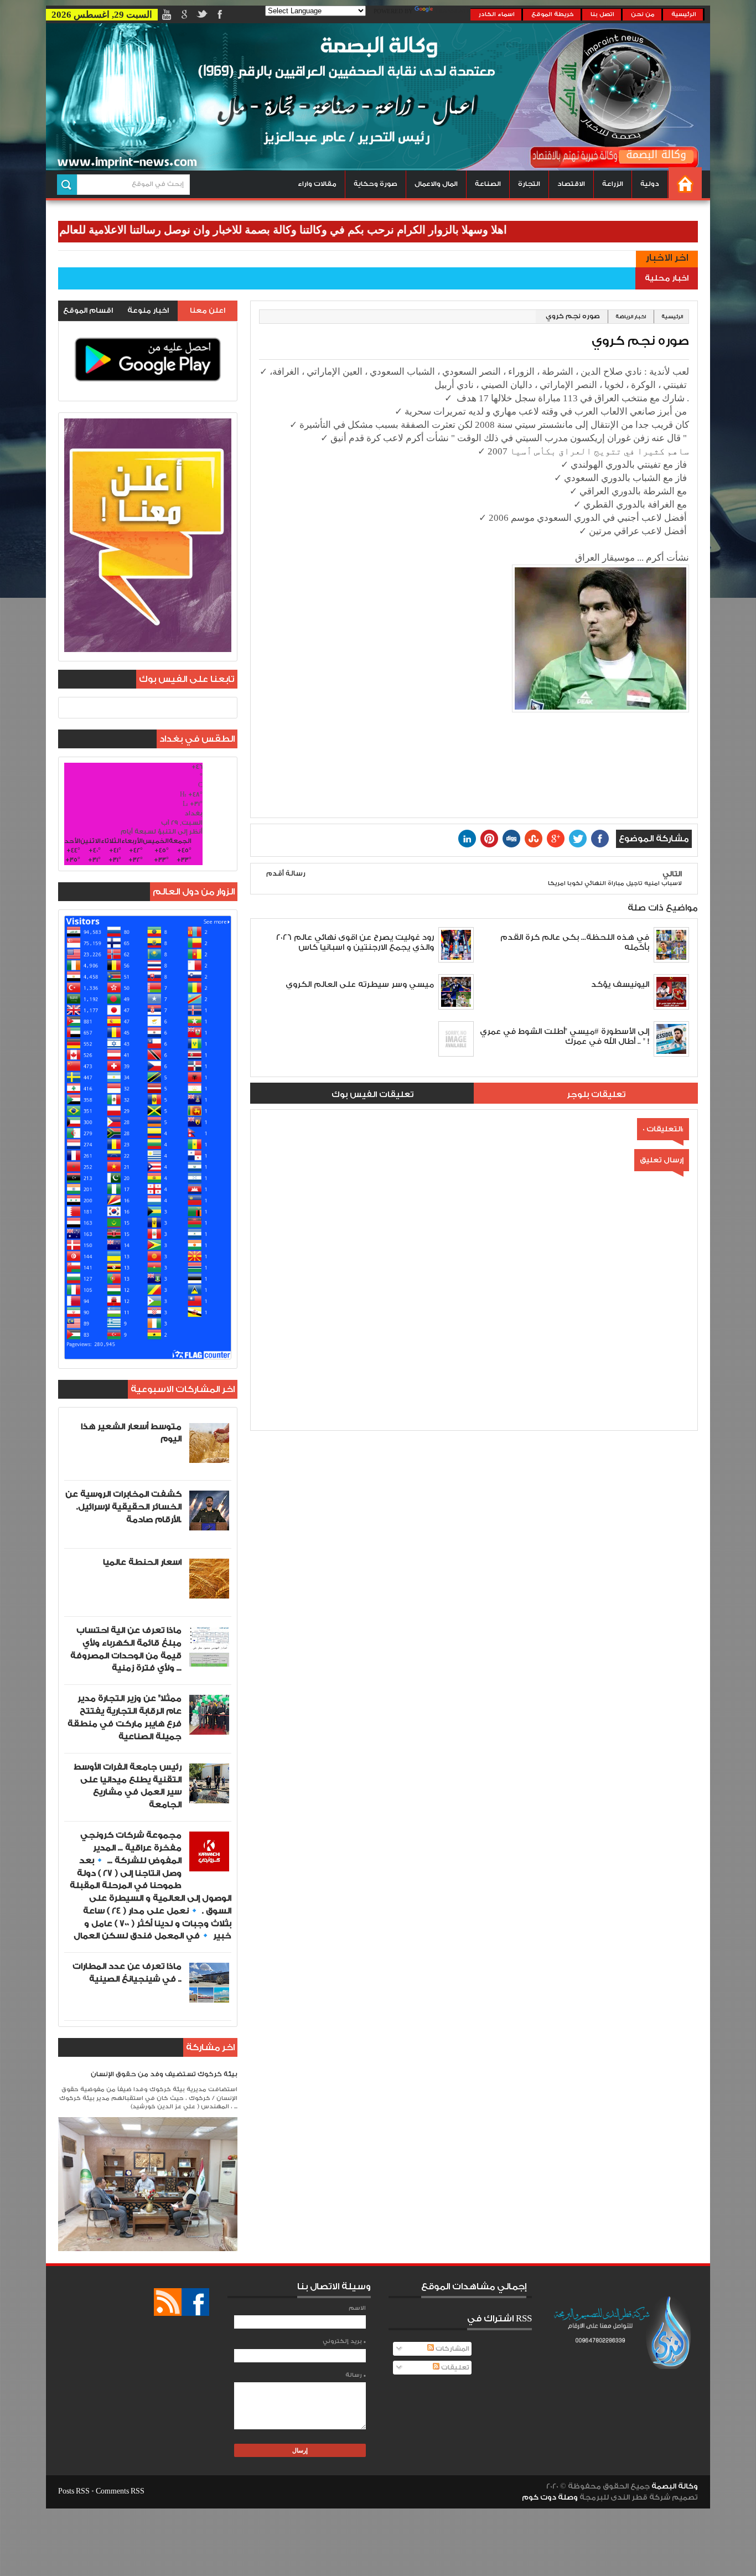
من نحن (643, 14)
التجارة (529, 184)
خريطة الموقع (553, 14)
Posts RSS (74, 2491)
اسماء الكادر (497, 14)
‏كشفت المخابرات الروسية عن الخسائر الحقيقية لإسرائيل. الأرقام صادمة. (123, 1507)
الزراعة (613, 184)
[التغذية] (168, 2302)
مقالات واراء (317, 184)
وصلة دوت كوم (550, 2497)
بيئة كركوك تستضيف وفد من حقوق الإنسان (164, 2074)
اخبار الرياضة (631, 317)
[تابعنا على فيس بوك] (195, 2302)
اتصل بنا (602, 14)
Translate (453, 12)
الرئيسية (684, 14)
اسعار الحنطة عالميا (142, 1562)
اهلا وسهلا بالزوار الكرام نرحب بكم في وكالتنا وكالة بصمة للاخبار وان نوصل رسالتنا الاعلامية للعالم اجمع (327, 230)
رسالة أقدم (286, 874)
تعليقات (454, 2368)
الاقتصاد (571, 184)
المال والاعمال (436, 184)
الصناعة (488, 184)
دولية (650, 184)
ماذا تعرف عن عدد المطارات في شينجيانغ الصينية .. (127, 1973)
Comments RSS (120, 2491)
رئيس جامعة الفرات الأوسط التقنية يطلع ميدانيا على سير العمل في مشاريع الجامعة (128, 1786)
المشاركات (452, 2349)
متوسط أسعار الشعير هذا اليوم (131, 1433)
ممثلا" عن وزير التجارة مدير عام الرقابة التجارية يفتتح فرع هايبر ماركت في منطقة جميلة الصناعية (125, 1717)
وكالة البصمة (675, 2486)
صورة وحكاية (376, 184)
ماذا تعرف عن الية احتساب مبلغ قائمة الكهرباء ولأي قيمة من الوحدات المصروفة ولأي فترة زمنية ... (126, 1649)
